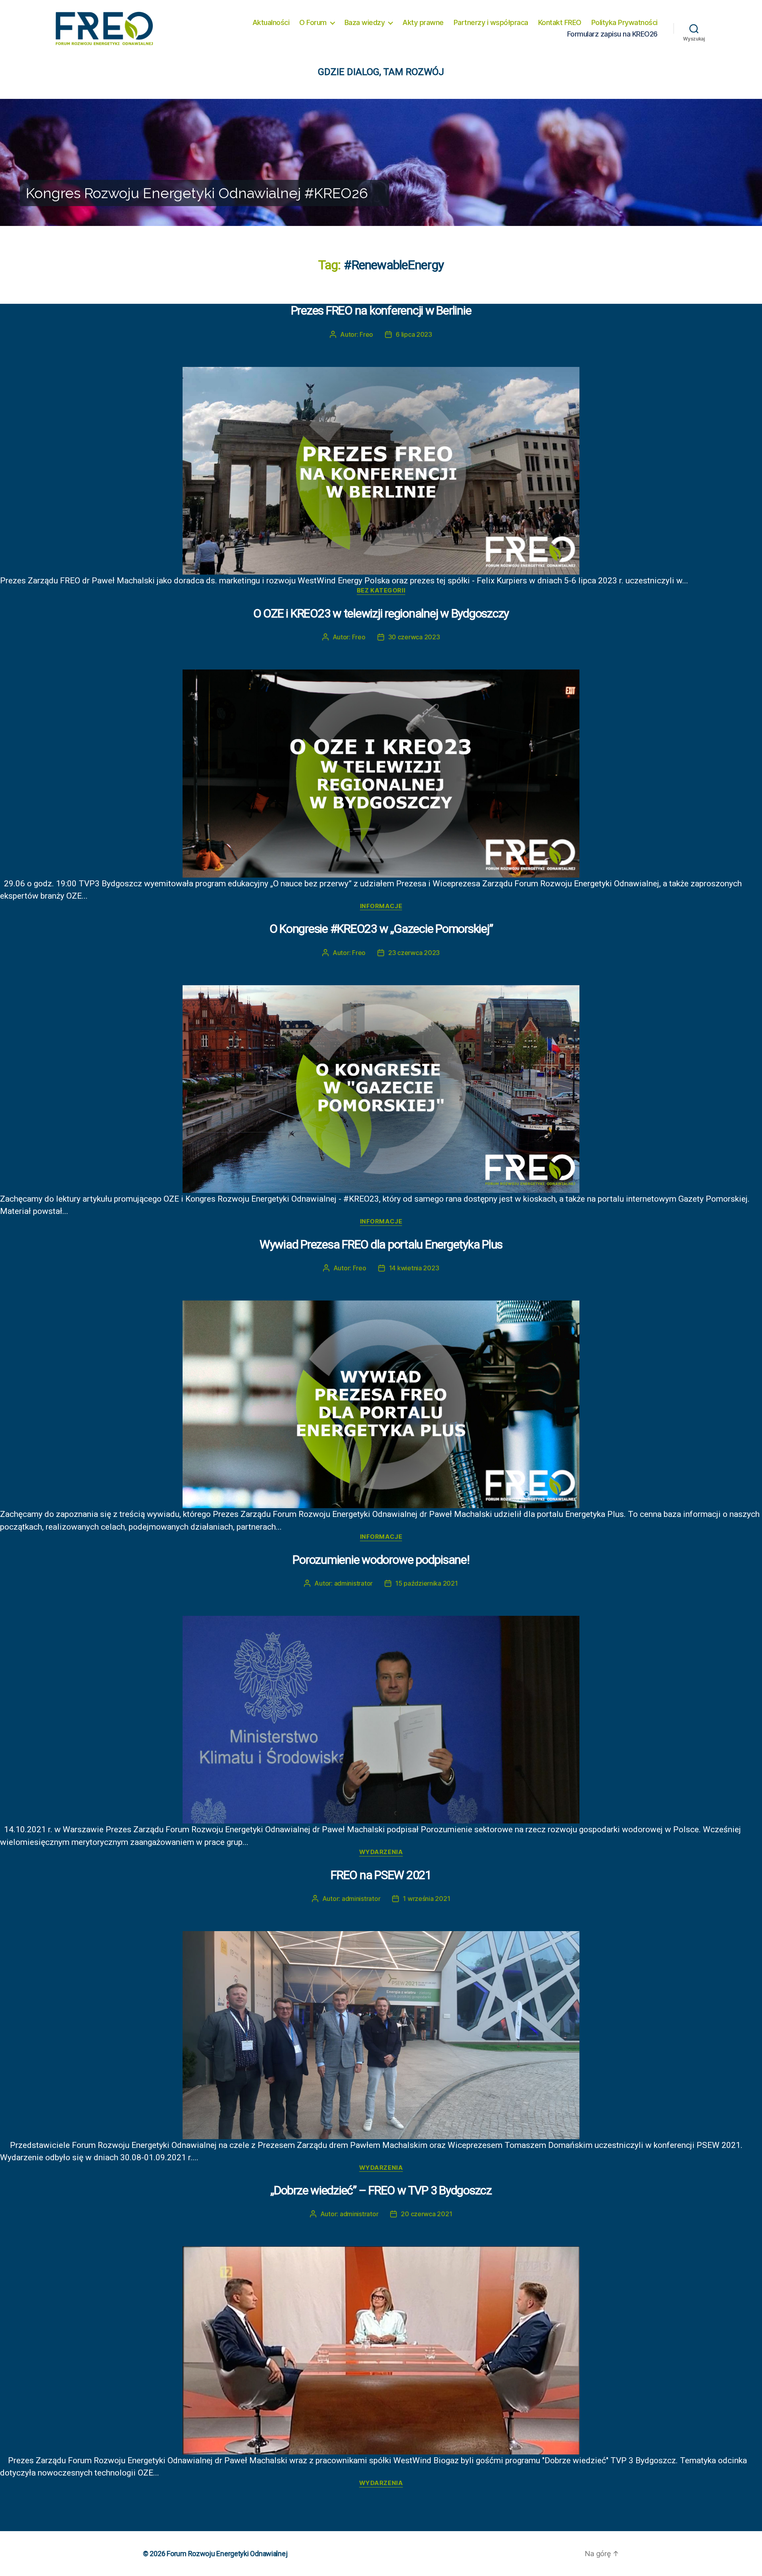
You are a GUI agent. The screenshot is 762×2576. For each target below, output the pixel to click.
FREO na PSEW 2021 (381, 1875)
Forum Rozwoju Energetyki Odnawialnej (227, 2554)
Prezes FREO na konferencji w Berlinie (381, 310)
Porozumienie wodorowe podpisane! (381, 1560)
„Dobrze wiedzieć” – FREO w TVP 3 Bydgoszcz (381, 2190)
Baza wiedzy (365, 22)
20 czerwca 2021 (426, 2214)
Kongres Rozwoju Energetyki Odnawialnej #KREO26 (197, 193)
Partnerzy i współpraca (491, 22)
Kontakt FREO (560, 22)
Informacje (381, 906)
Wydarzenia (381, 1852)
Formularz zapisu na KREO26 (612, 34)
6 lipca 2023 (414, 334)
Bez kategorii (381, 590)
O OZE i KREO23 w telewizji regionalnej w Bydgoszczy (381, 613)
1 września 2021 (426, 1899)
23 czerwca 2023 (414, 953)
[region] (381, 162)
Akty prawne (423, 22)
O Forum (313, 22)
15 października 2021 (427, 1583)
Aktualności (271, 22)
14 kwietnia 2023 (414, 1268)
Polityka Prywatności (624, 22)
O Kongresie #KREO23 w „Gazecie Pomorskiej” (381, 929)
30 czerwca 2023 (414, 637)
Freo (366, 334)
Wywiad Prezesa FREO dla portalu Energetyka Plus (381, 1244)
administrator (354, 1583)
